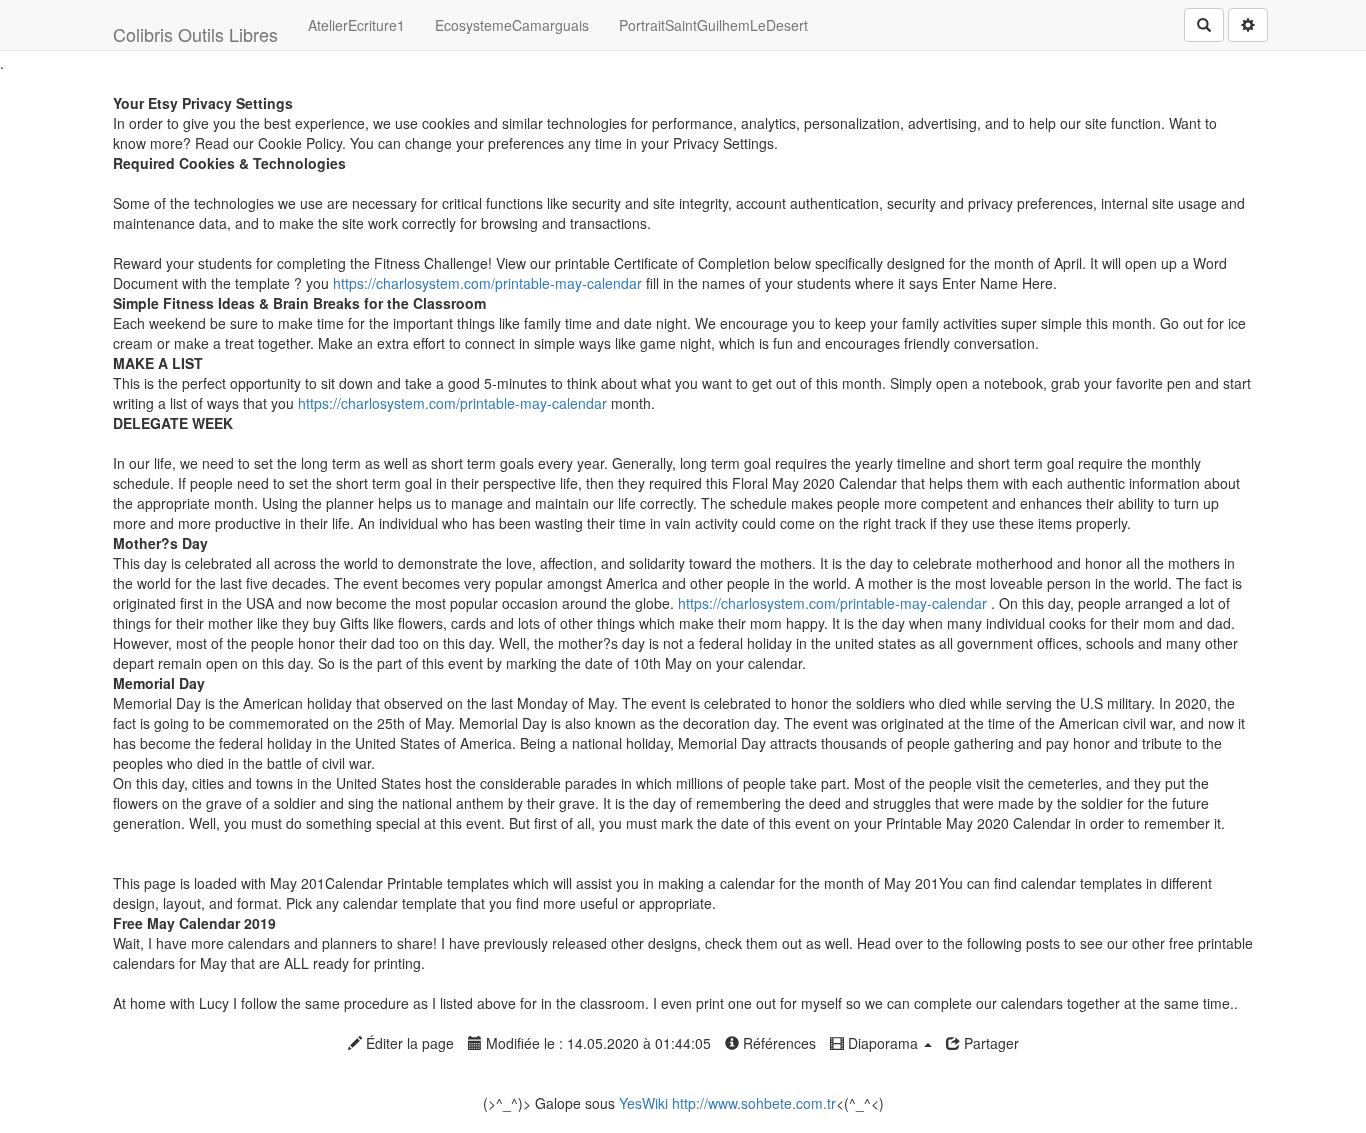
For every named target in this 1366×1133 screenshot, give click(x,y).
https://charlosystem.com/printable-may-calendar (487, 283)
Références (777, 1043)
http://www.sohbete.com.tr (754, 1103)
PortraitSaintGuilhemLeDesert (713, 25)
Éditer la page (408, 1043)
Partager (989, 1043)
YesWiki (643, 1103)
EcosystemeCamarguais (512, 25)
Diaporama (883, 1043)
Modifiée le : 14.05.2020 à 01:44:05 (596, 1043)
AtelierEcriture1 (356, 25)
